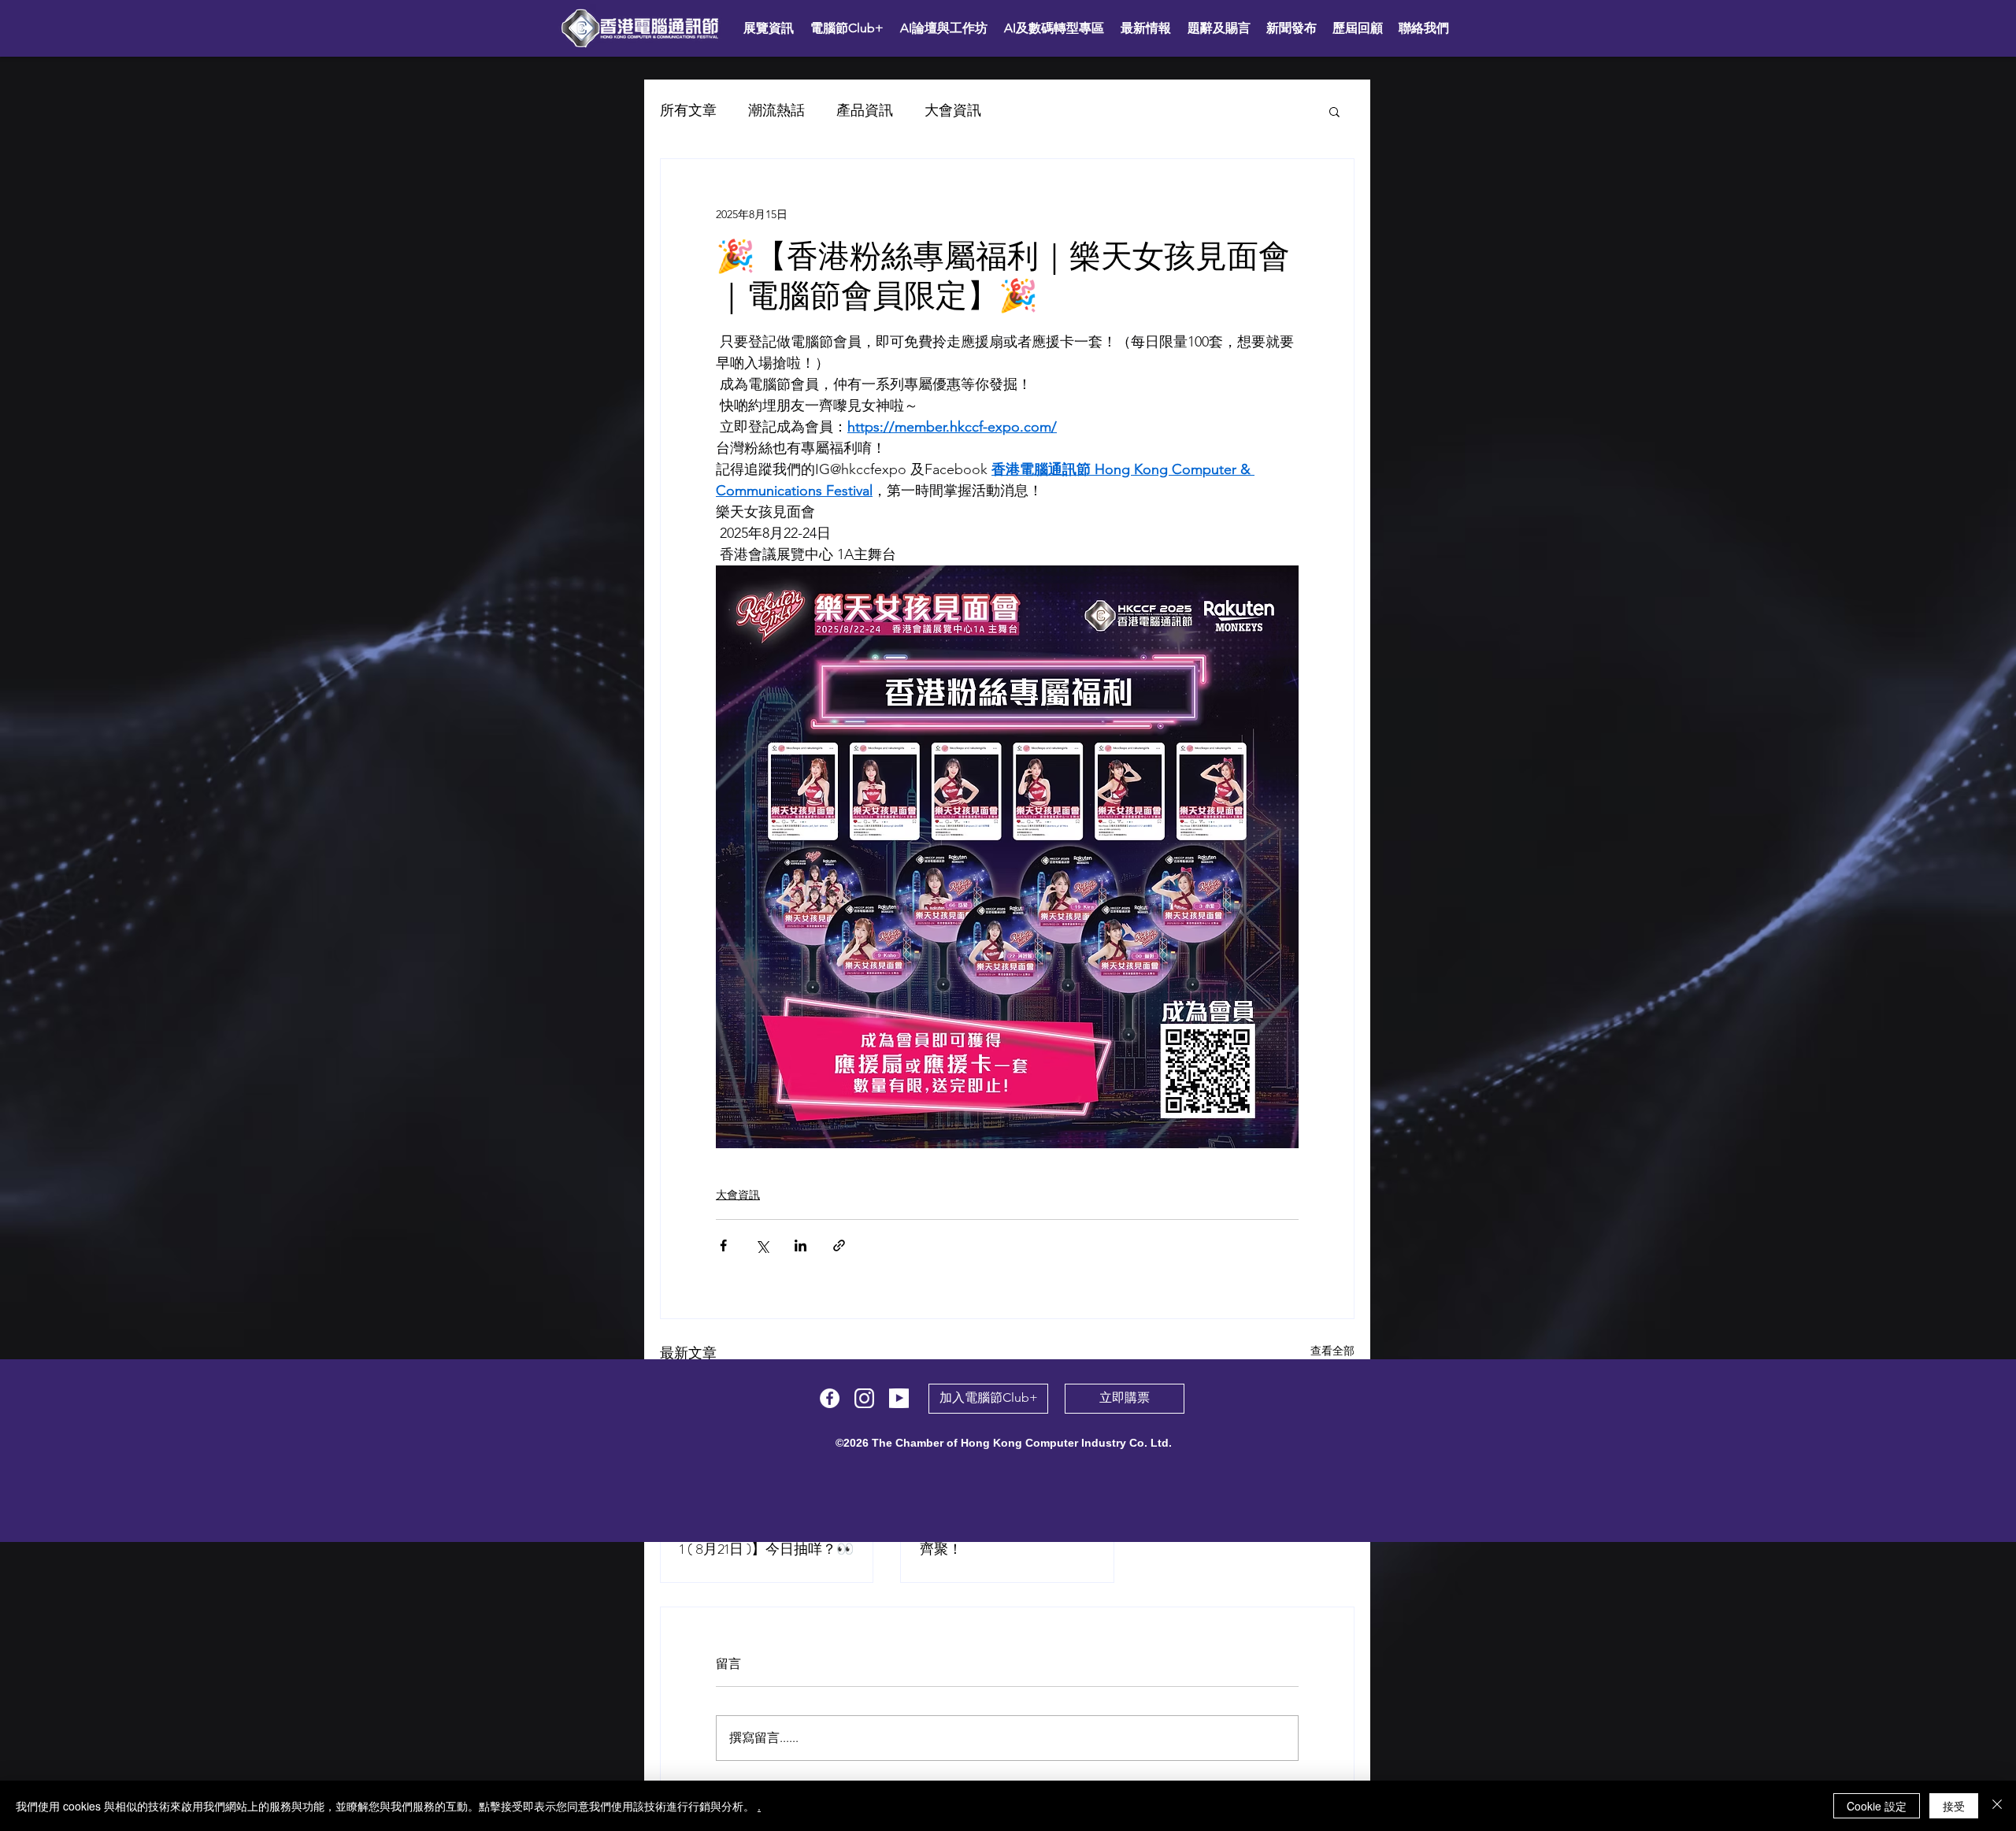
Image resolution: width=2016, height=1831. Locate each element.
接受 (1954, 1806)
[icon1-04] (899, 1398)
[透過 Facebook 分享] (723, 1245)
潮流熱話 (776, 110)
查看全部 (1332, 1351)
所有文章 (688, 110)
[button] (1334, 111)
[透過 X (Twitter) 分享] (762, 1245)
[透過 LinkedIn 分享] (800, 1245)
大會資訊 (953, 110)
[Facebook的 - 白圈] (830, 1398)
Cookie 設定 (1877, 1806)
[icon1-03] (864, 1398)
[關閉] (1997, 1806)
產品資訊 (865, 110)
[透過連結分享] (839, 1245)
